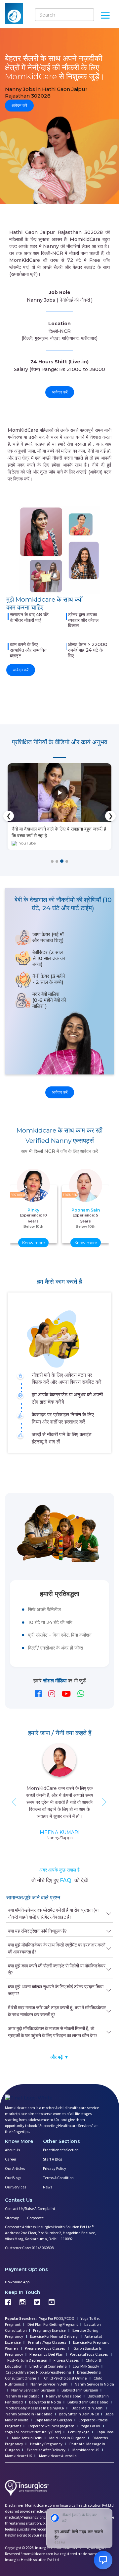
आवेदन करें (19, 105)
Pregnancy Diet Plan (46, 2354)
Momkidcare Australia (58, 2455)
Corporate (35, 2217)
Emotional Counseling (48, 2366)
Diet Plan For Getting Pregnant (52, 2324)
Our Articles (15, 2168)
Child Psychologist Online (66, 2378)
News (48, 2187)
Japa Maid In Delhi (88, 2408)
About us (12, 2149)
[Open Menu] (105, 16)
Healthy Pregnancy (46, 2443)
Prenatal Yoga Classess (47, 2342)
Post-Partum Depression (27, 2360)
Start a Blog (53, 2159)
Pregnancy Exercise (50, 2330)
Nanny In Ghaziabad (64, 2396)
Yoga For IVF (91, 2426)
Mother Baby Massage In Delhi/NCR (35, 2408)
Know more (33, 1242)
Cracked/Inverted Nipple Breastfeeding (38, 2372)
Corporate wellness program (51, 2426)
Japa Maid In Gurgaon (53, 2420)
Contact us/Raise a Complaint (30, 2208)
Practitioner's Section (61, 2149)
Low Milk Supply (86, 2366)
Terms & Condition (58, 2177)
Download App (17, 2282)
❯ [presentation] (111, 816)
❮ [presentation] (9, 816)
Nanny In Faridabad (23, 2396)
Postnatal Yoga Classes (89, 2354)
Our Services (16, 2187)
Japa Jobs (105, 2431)
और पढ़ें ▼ (60, 2057)
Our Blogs (13, 2177)
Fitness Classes (66, 2360)
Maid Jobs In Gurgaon (67, 2437)
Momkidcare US (86, 2449)
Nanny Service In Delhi (49, 2384)
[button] (52, 861)
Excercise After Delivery (46, 2449)
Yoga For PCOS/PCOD (57, 2318)
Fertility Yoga (79, 2431)
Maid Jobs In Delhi (27, 2437)
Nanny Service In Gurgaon (33, 2390)
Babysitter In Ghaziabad (88, 2402)
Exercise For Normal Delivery (54, 2336)
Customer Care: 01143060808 (29, 2247)
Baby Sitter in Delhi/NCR (79, 2414)
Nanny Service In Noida (94, 2384)
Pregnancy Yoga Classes (45, 2348)
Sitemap (12, 2217)
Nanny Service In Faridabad (29, 2414)
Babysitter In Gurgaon (80, 2390)
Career (11, 2159)
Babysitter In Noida (45, 2402)
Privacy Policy (55, 2168)
